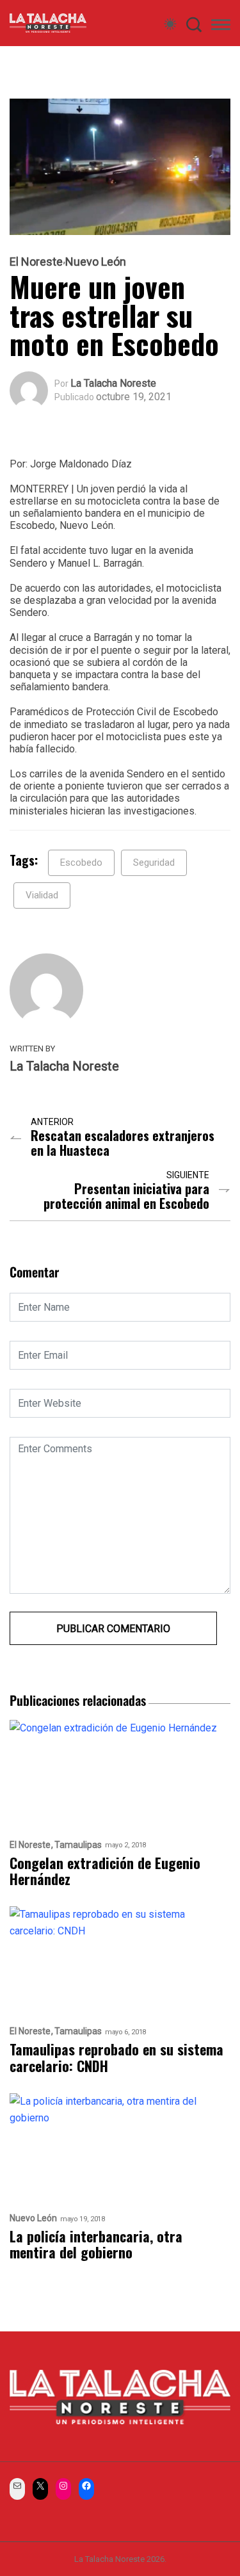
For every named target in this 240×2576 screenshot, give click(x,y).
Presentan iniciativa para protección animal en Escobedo (126, 1196)
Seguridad (154, 863)
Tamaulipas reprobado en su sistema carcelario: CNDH (116, 2058)
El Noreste (36, 262)
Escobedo (81, 863)
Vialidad (42, 895)
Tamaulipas (78, 1845)
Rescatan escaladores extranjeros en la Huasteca (123, 1143)
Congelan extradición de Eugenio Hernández (105, 1871)
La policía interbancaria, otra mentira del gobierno (96, 2245)
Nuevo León (96, 262)
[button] (221, 27)
